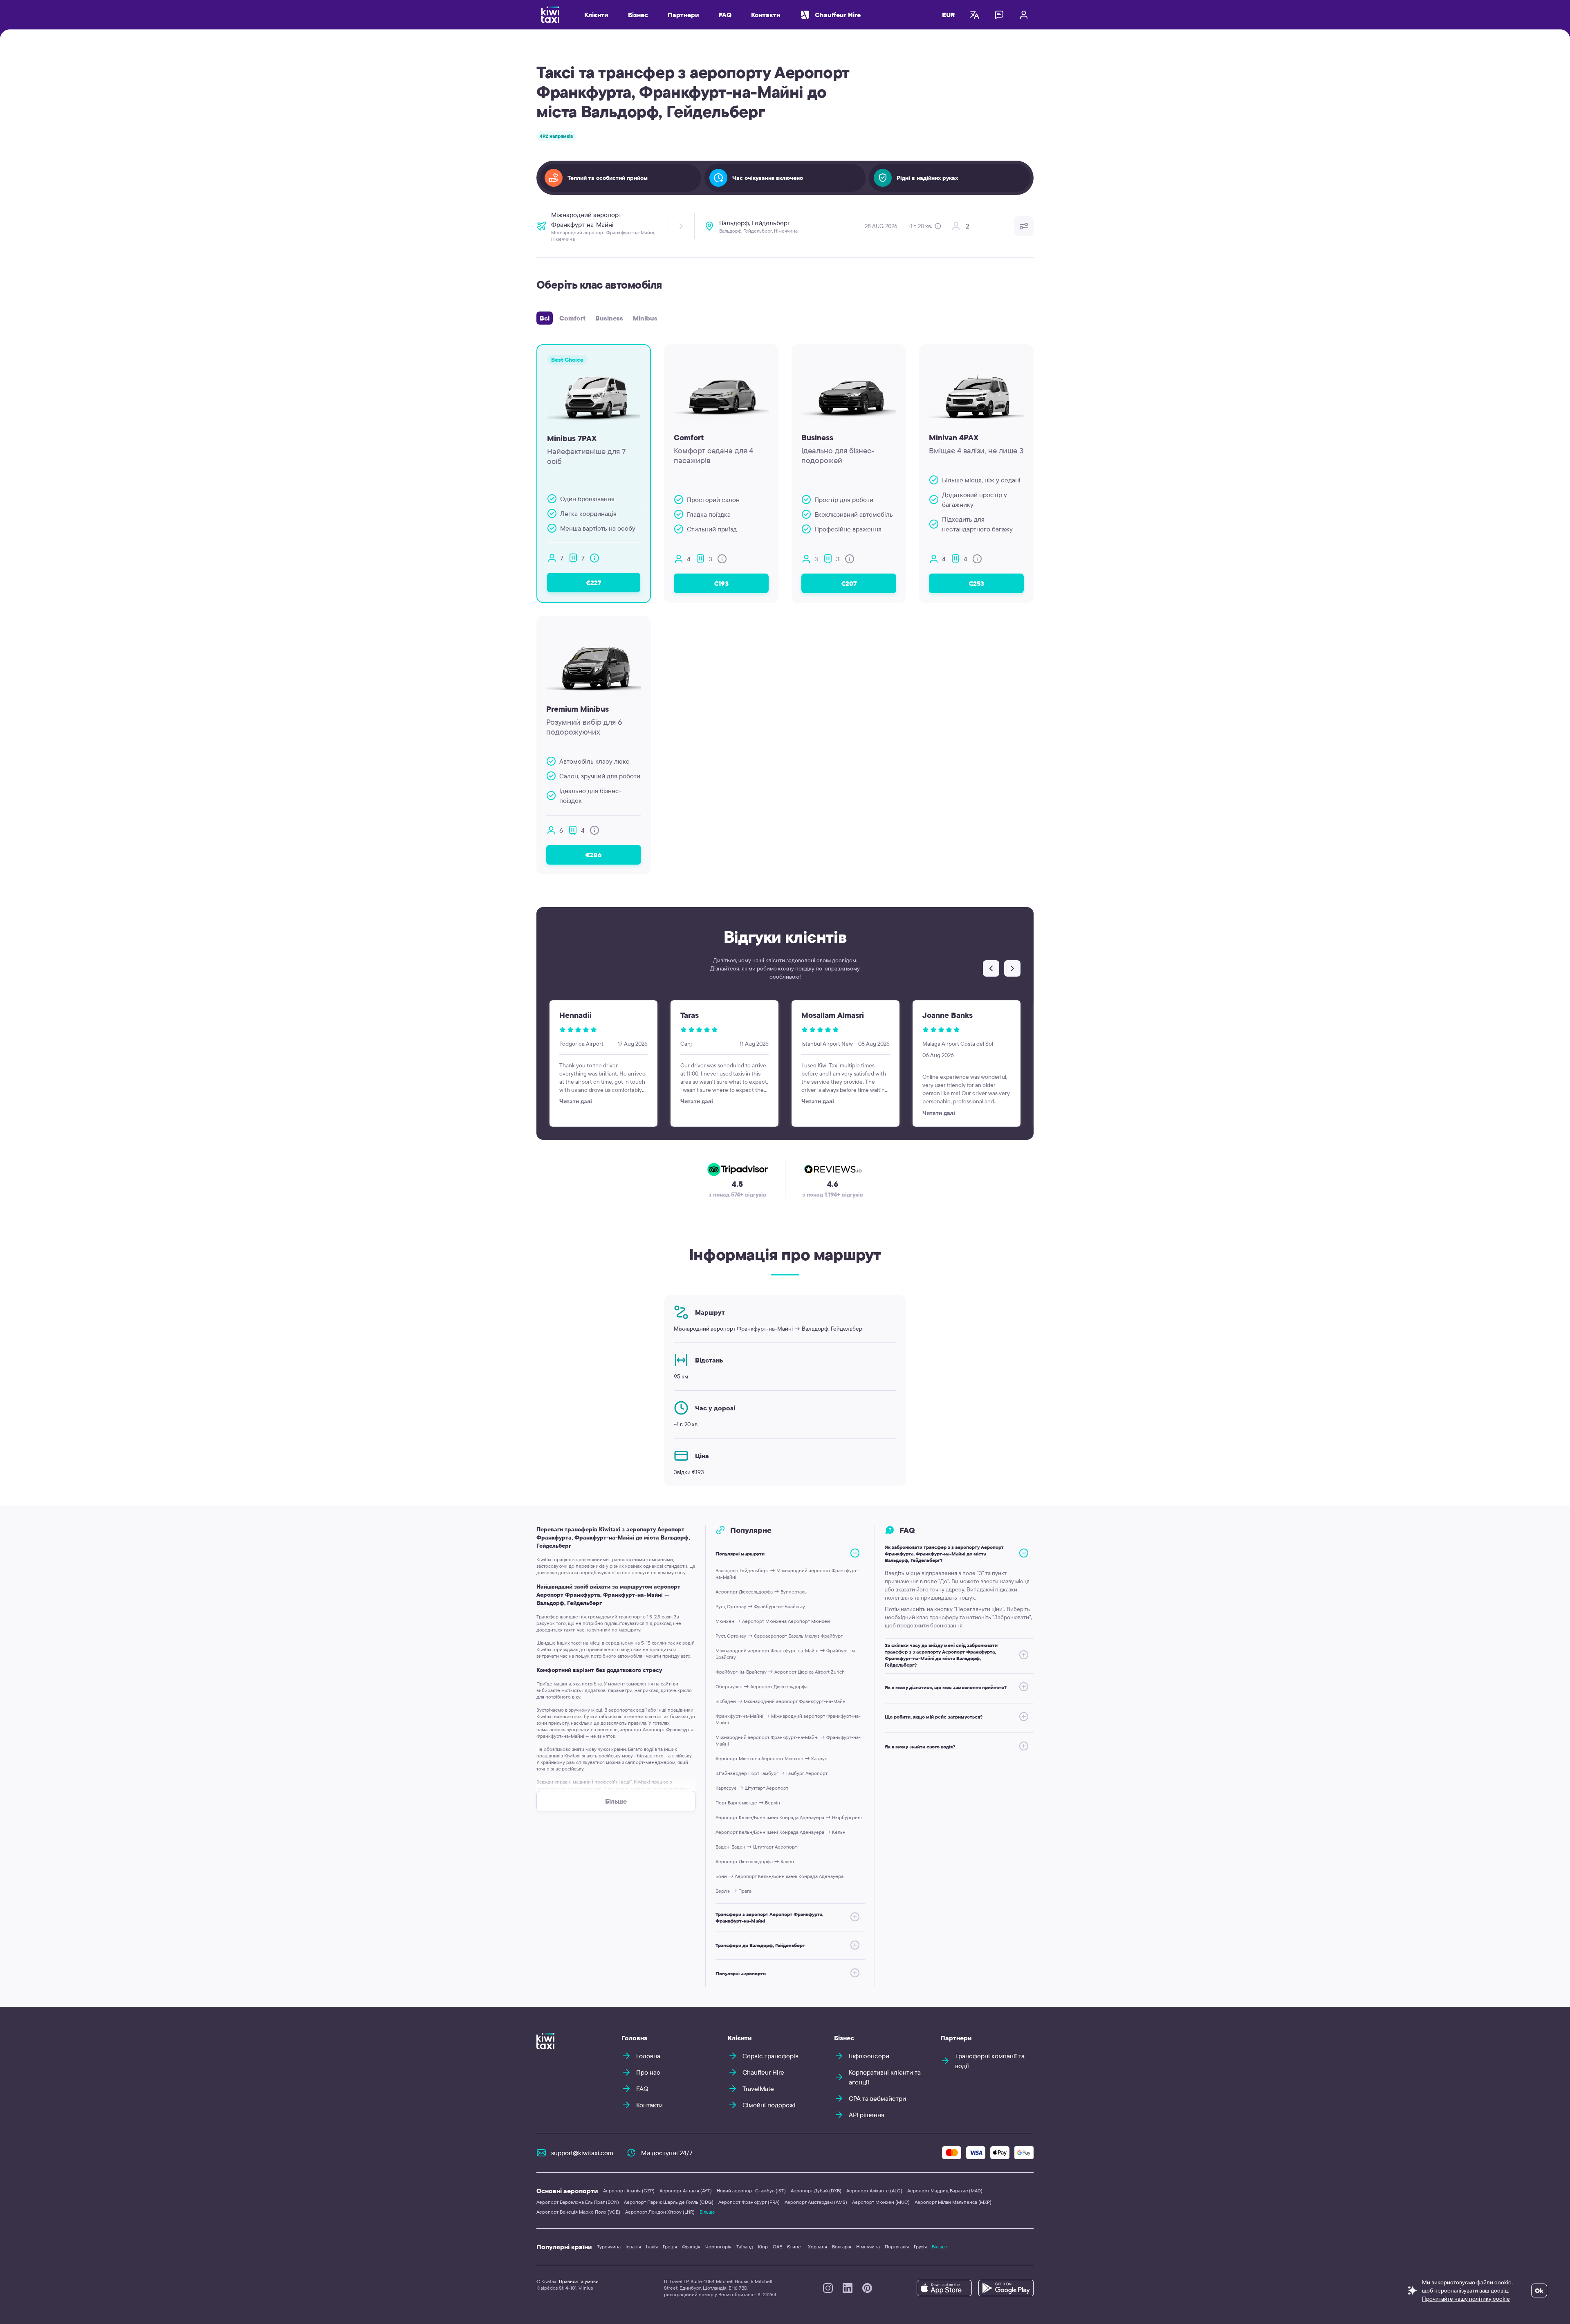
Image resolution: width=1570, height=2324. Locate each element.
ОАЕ (777, 2247)
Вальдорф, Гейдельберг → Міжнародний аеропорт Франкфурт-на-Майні (787, 1574)
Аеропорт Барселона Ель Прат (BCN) (578, 2202)
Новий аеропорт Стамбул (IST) (751, 2191)
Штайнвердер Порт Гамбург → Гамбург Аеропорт (772, 1773)
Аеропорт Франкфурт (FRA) (749, 2202)
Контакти (766, 15)
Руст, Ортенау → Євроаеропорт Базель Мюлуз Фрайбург (779, 1636)
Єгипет (795, 2247)
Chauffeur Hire (838, 15)
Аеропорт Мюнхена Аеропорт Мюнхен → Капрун (772, 1758)
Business (609, 318)
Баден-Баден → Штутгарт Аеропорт (756, 1847)
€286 (594, 855)
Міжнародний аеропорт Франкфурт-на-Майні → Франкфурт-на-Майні (788, 1740)
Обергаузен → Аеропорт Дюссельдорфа (761, 1686)
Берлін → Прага (733, 1891)
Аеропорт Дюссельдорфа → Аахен (755, 1861)
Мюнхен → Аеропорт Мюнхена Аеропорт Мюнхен (773, 1621)
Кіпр (763, 2247)
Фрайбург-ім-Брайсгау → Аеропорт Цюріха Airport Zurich (780, 1672)
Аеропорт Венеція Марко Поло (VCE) (578, 2212)
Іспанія (633, 2247)
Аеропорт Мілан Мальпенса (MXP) (953, 2202)
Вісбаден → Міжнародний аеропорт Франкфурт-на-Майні (781, 1701)
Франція (691, 2247)
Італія (652, 2247)
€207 (849, 583)
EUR (949, 15)
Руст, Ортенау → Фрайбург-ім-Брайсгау (760, 1606)
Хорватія (818, 2247)
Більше (707, 2212)
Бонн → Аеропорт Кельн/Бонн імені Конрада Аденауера (779, 1876)
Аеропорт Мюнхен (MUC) (881, 2202)
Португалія (897, 2247)
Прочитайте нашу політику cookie (1466, 2299)
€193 (721, 583)
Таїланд (745, 2247)
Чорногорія (718, 2247)
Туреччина (609, 2247)
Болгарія (842, 2247)
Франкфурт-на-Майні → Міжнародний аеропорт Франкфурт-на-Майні (788, 1719)
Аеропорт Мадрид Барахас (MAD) (945, 2191)
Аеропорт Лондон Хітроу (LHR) (660, 2212)
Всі (545, 318)
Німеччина (868, 2247)
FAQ (725, 15)
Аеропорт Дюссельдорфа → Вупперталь (761, 1592)
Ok (1539, 2290)
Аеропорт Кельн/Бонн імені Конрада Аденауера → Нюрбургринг (789, 1817)
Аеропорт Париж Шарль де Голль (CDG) (669, 2202)
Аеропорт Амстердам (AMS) (816, 2202)
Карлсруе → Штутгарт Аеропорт (752, 1788)
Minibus (645, 318)
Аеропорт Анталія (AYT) (686, 2191)
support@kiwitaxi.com (582, 2153)
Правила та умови (579, 2281)
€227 (594, 583)
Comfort (572, 318)
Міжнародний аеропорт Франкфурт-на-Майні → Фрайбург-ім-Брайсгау (786, 1654)
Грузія (920, 2247)
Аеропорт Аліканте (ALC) (874, 2191)
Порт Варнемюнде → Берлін (748, 1803)
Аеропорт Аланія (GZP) (629, 2191)
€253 (976, 583)
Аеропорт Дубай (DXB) (816, 2191)
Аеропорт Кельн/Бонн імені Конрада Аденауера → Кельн (781, 1832)
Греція (670, 2247)
